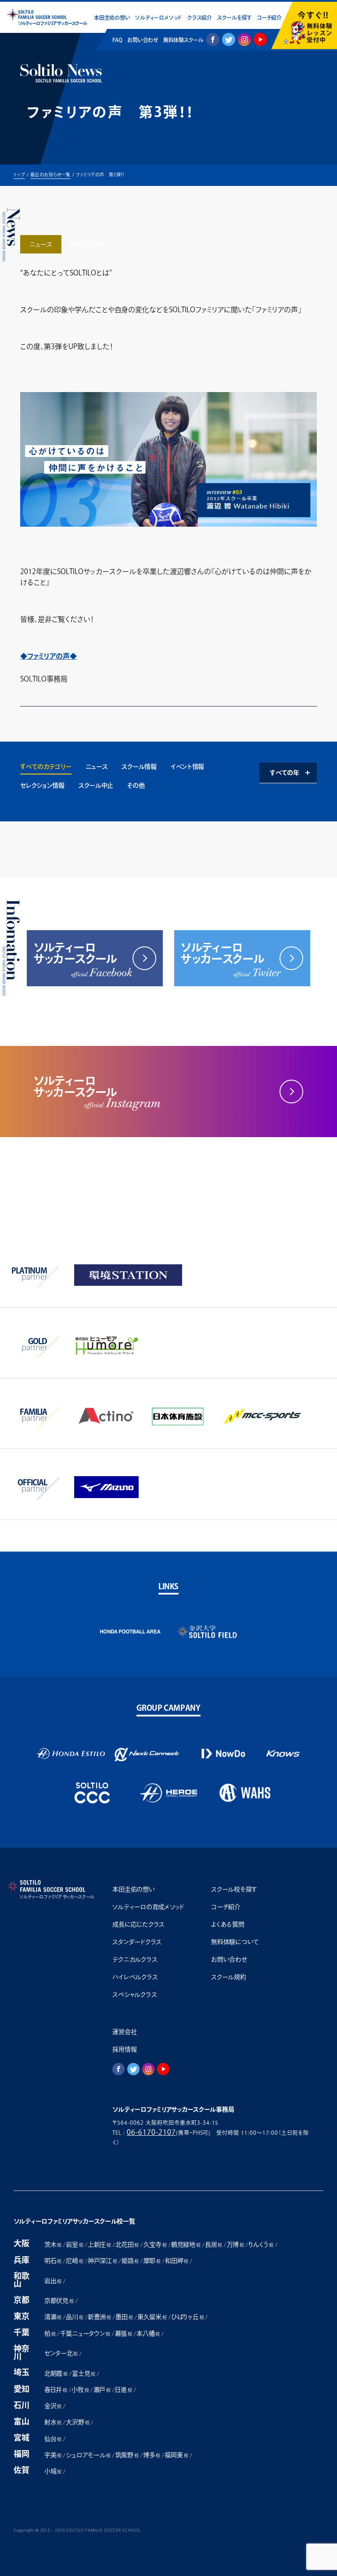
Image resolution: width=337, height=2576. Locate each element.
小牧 (80, 2390)
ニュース (97, 767)
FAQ (117, 40)
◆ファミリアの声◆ (48, 656)
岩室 (74, 2244)
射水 (53, 2422)
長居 (213, 2244)
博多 (152, 2455)
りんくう (261, 2244)
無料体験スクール (183, 40)
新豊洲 (99, 2317)
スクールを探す (234, 18)
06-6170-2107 (151, 2132)
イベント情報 (187, 767)
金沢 (53, 2406)
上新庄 (99, 2244)
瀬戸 (102, 2390)
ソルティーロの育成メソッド (148, 1907)
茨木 (53, 2244)
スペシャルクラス (134, 1994)
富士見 (84, 2373)
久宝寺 (155, 2244)
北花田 (127, 2244)
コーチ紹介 (269, 18)
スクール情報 (139, 767)
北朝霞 (56, 2373)
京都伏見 (59, 2301)
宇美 (53, 2455)
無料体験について (235, 1942)
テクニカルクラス (135, 1959)
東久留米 (152, 2317)
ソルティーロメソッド (159, 18)
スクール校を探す (234, 1889)
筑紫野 (127, 2455)
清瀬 (53, 2317)
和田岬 (177, 2261)
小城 (53, 2471)
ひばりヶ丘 (187, 2317)
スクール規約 (228, 1977)
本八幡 (148, 2333)
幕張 (124, 2333)
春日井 (56, 2390)
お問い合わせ (143, 40)
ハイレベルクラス (135, 1977)
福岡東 (176, 2455)
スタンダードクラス (137, 1942)
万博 (235, 2244)
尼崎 (74, 2261)
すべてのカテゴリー (46, 767)
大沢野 (77, 2422)
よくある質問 (228, 1924)
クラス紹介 (200, 18)
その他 (136, 785)
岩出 (53, 2281)
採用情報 (124, 2049)
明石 (53, 2261)
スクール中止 (96, 785)
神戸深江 (102, 2261)
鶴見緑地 (186, 2244)
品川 (74, 2317)
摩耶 (152, 2261)
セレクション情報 (42, 785)
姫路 (130, 2261)
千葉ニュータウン (85, 2333)
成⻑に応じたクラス (138, 1924)
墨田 (124, 2317)
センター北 (61, 2353)
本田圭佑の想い (112, 18)
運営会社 (124, 2032)
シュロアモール (88, 2455)
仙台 (53, 2439)
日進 (123, 2390)
